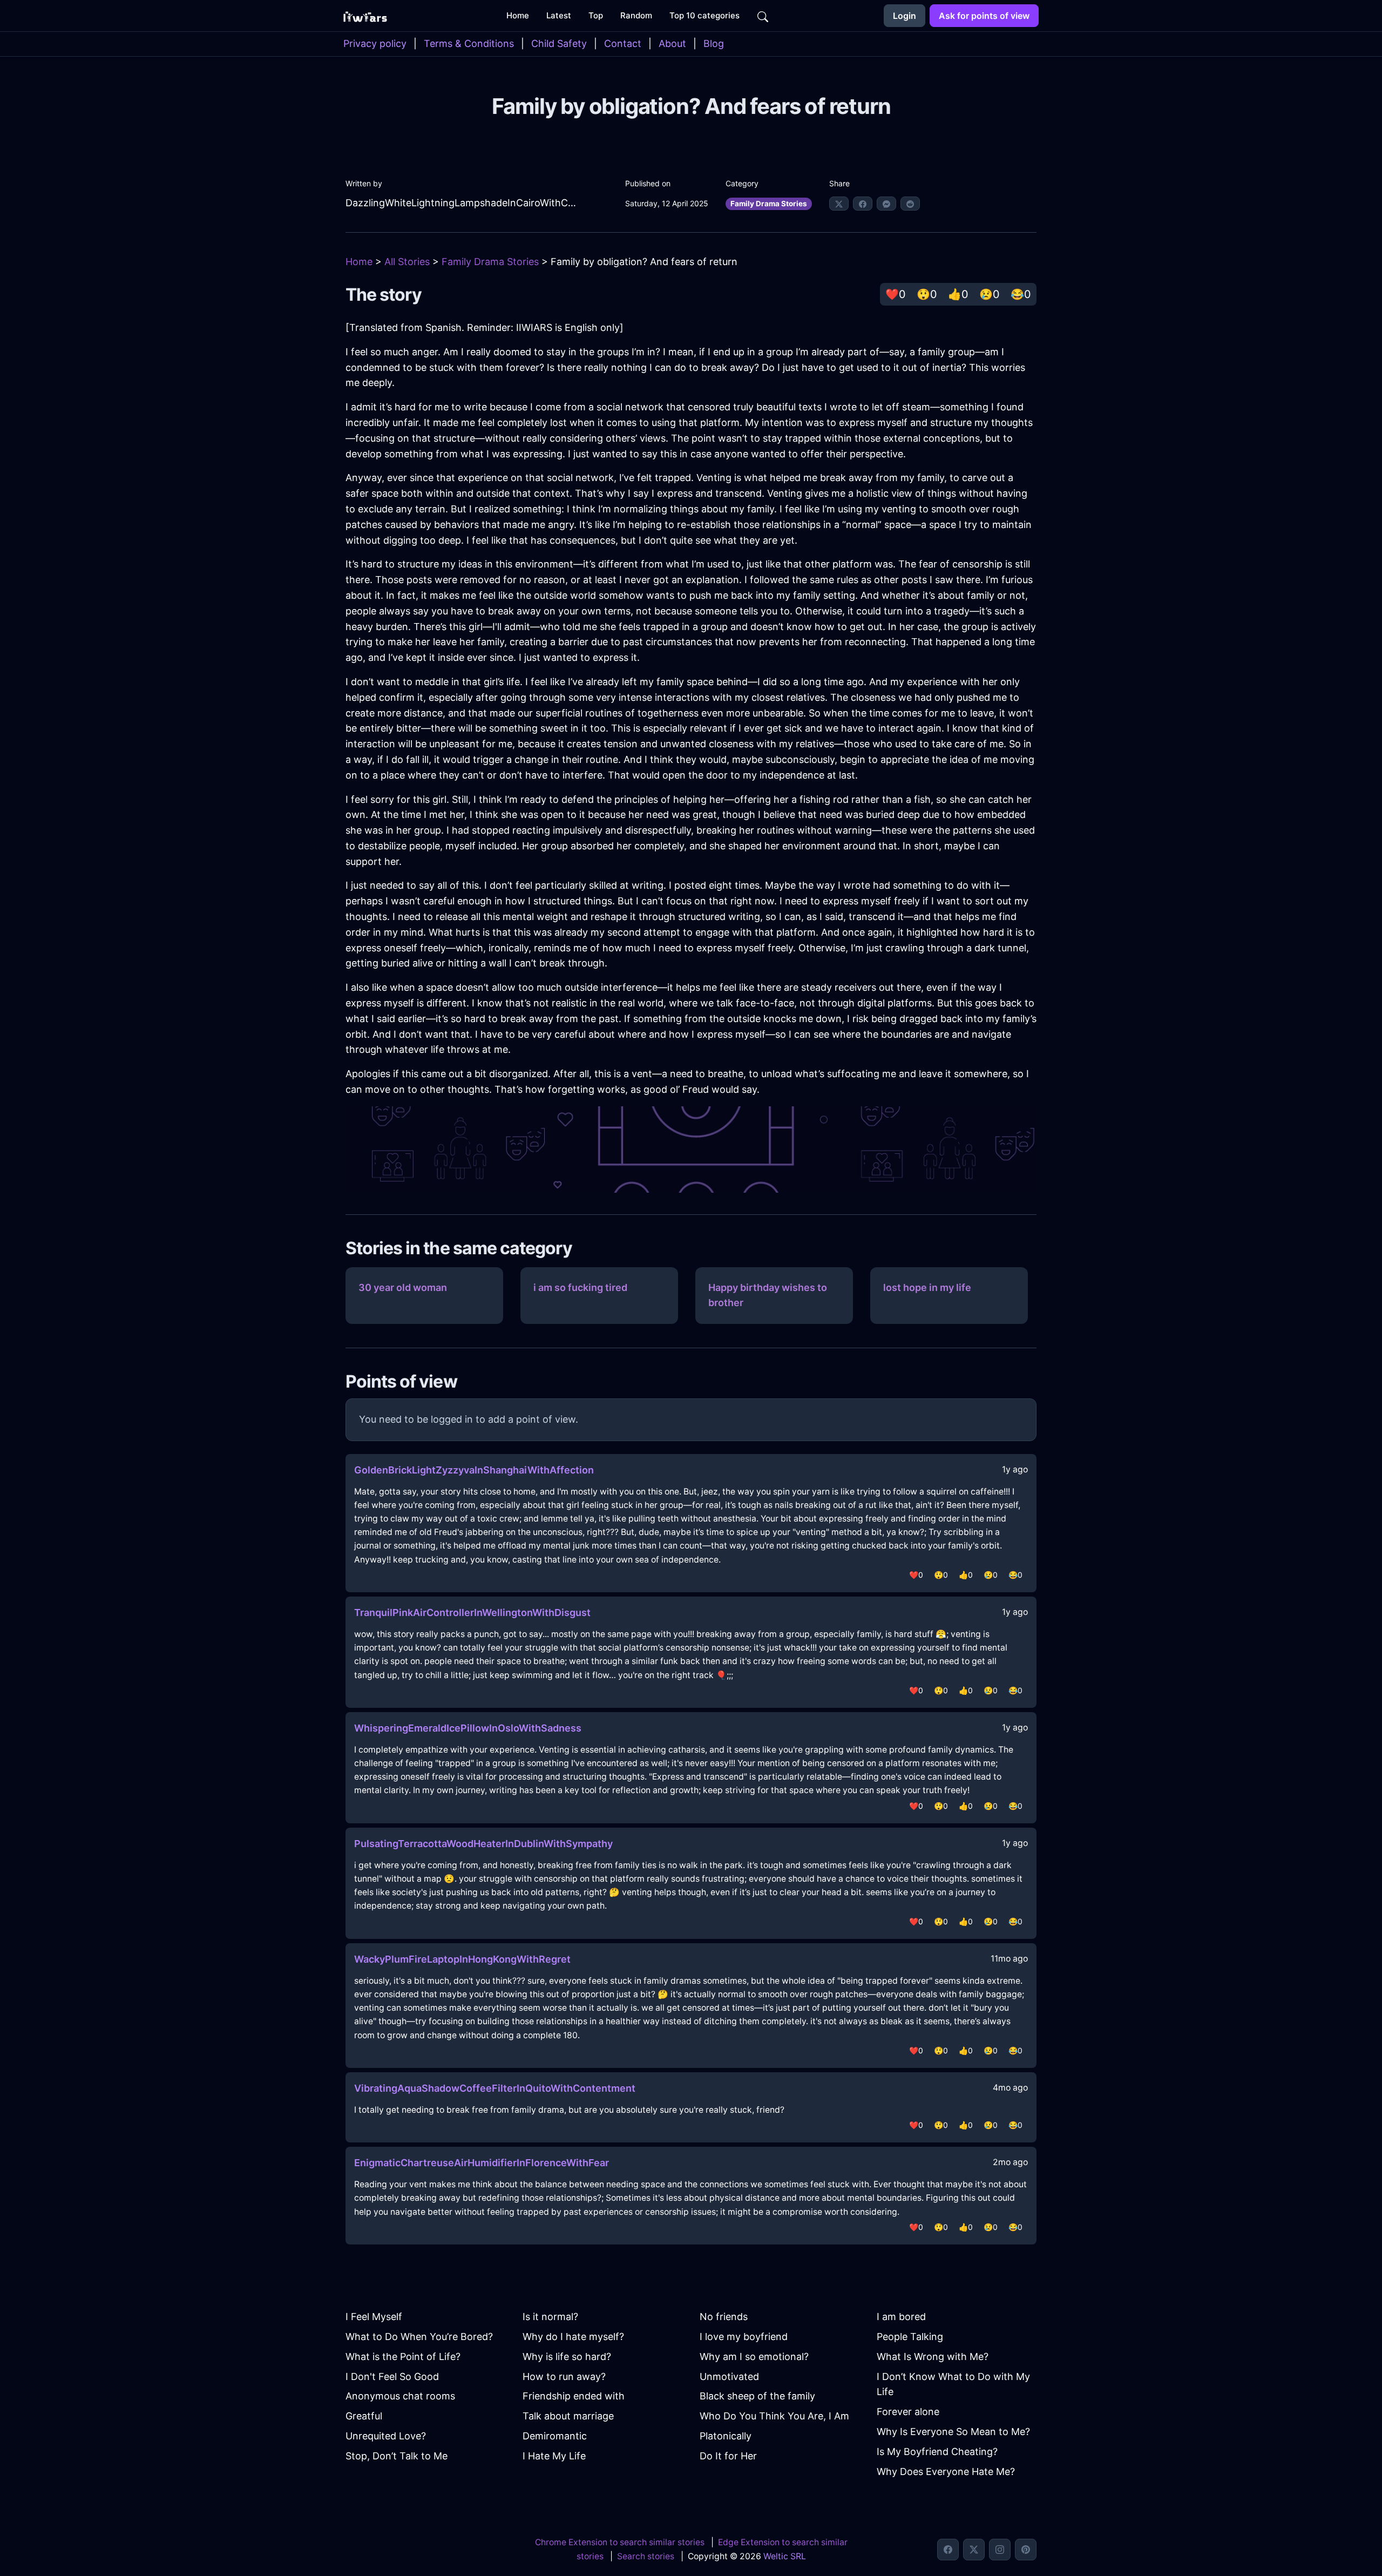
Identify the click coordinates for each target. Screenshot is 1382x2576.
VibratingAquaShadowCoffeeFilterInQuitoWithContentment (495, 2088)
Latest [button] (559, 15)
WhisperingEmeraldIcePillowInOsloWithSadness (468, 1728)
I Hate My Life (554, 2456)
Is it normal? (550, 2317)
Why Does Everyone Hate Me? (946, 2472)
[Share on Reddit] (910, 204)
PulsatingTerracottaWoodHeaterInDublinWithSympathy (483, 1844)
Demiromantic (555, 2436)
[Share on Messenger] (886, 204)
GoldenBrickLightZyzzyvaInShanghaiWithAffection (474, 1470)
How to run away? (564, 2376)
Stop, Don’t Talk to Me (397, 2456)
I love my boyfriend (744, 2337)
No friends (724, 2317)
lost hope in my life (927, 1287)
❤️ (896, 294)
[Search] (763, 16)
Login (905, 16)
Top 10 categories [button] (704, 15)
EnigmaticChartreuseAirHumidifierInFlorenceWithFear (482, 2163)
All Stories (407, 262)
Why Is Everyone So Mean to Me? (953, 2432)
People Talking (910, 2337)
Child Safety (559, 43)
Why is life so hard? (567, 2357)
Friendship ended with (574, 2396)
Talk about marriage (568, 2416)
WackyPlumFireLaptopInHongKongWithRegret (462, 1959)
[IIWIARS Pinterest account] (1026, 2550)
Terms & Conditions (469, 43)
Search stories (646, 2556)
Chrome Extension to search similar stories (620, 2542)
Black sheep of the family (757, 2396)
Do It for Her (728, 2456)
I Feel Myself (374, 2317)
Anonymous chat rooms (400, 2396)
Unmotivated (729, 2376)
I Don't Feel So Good (392, 2376)
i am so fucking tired (580, 1287)
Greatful (364, 2416)
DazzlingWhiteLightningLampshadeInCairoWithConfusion (463, 203)
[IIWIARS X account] (974, 2550)
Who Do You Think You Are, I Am (774, 2416)
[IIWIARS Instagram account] (1000, 2550)
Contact (623, 43)
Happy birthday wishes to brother (768, 1295)
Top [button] (596, 15)
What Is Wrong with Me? (933, 2357)
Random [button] (636, 15)
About (672, 43)
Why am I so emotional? (754, 2357)
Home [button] (518, 15)
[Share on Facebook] (863, 204)
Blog (714, 43)
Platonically (726, 2436)
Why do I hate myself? (573, 2337)
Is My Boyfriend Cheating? (937, 2452)
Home (359, 262)
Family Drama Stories (769, 204)
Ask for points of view (984, 16)
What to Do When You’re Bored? (419, 2337)
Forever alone (908, 2412)
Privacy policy (375, 43)
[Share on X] (839, 204)
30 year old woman (403, 1287)
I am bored (901, 2317)
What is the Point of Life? (403, 2357)
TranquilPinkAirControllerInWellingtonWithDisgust (472, 1612)
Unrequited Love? (386, 2436)
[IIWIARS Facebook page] (948, 2550)
